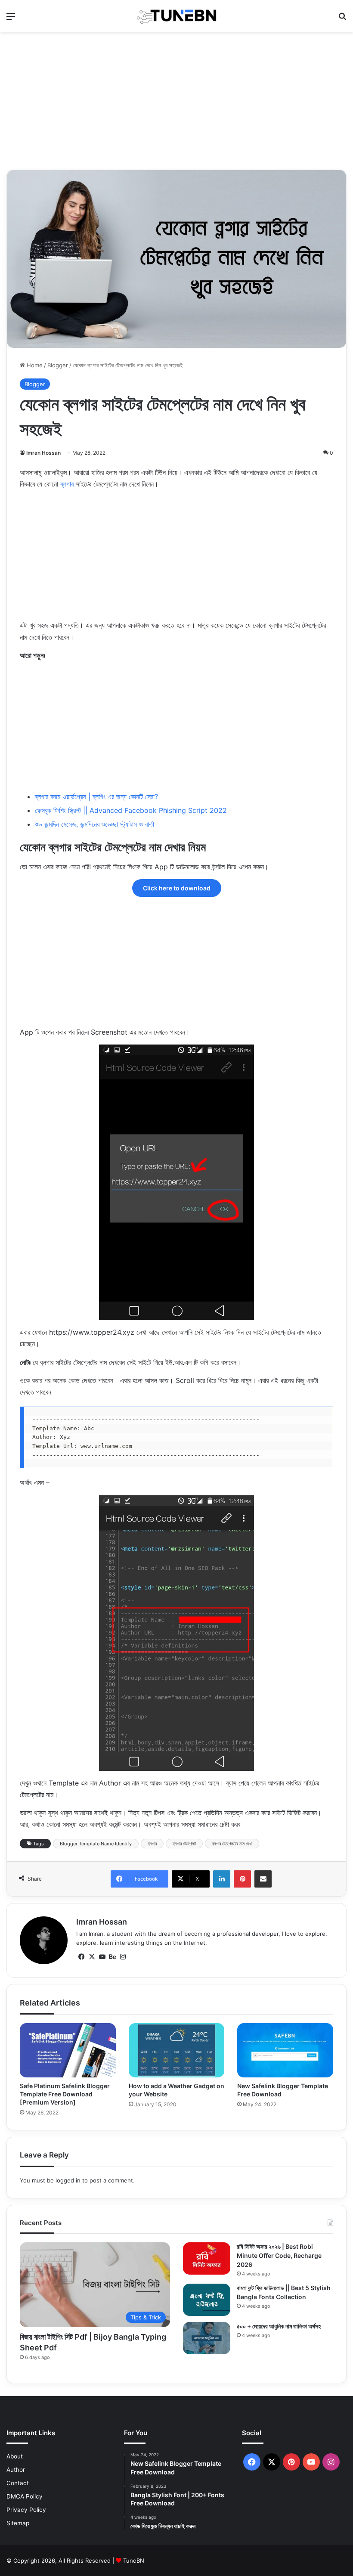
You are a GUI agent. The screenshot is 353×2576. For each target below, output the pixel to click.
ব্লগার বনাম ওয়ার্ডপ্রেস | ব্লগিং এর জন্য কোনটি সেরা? (96, 797)
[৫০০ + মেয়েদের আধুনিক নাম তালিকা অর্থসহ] (207, 2338)
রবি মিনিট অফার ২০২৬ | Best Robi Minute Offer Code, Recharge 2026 (279, 2255)
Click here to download (177, 888)
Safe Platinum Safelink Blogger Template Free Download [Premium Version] (65, 2094)
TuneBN (134, 2561)
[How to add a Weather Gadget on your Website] (177, 2050)
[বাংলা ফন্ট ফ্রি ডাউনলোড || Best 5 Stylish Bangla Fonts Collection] (207, 2300)
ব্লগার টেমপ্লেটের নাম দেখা (232, 1844)
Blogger (58, 365)
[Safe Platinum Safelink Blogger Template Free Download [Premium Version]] (68, 2050)
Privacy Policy (26, 2510)
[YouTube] (102, 1957)
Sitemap (18, 2523)
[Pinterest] (242, 1879)
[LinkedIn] (222, 1879)
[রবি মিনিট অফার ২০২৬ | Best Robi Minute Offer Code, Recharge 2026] (207, 2258)
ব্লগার (67, 484)
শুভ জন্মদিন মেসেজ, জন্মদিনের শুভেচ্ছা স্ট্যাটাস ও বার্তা (94, 824)
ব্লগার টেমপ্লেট (184, 1844)
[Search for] (342, 19)
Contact (18, 2483)
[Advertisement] (176, 101)
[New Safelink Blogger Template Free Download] (285, 2050)
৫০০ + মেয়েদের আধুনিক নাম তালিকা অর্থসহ (279, 2326)
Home (34, 365)
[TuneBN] (176, 16)
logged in (68, 2180)
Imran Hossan (43, 453)
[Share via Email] (263, 1879)
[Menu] (11, 19)
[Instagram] (123, 1957)
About (15, 2456)
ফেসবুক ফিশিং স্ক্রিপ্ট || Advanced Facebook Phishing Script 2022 (131, 810)
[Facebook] (81, 1957)
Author (16, 2470)
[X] (92, 1957)
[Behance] (112, 1957)
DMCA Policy (25, 2496)
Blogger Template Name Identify (96, 1844)
